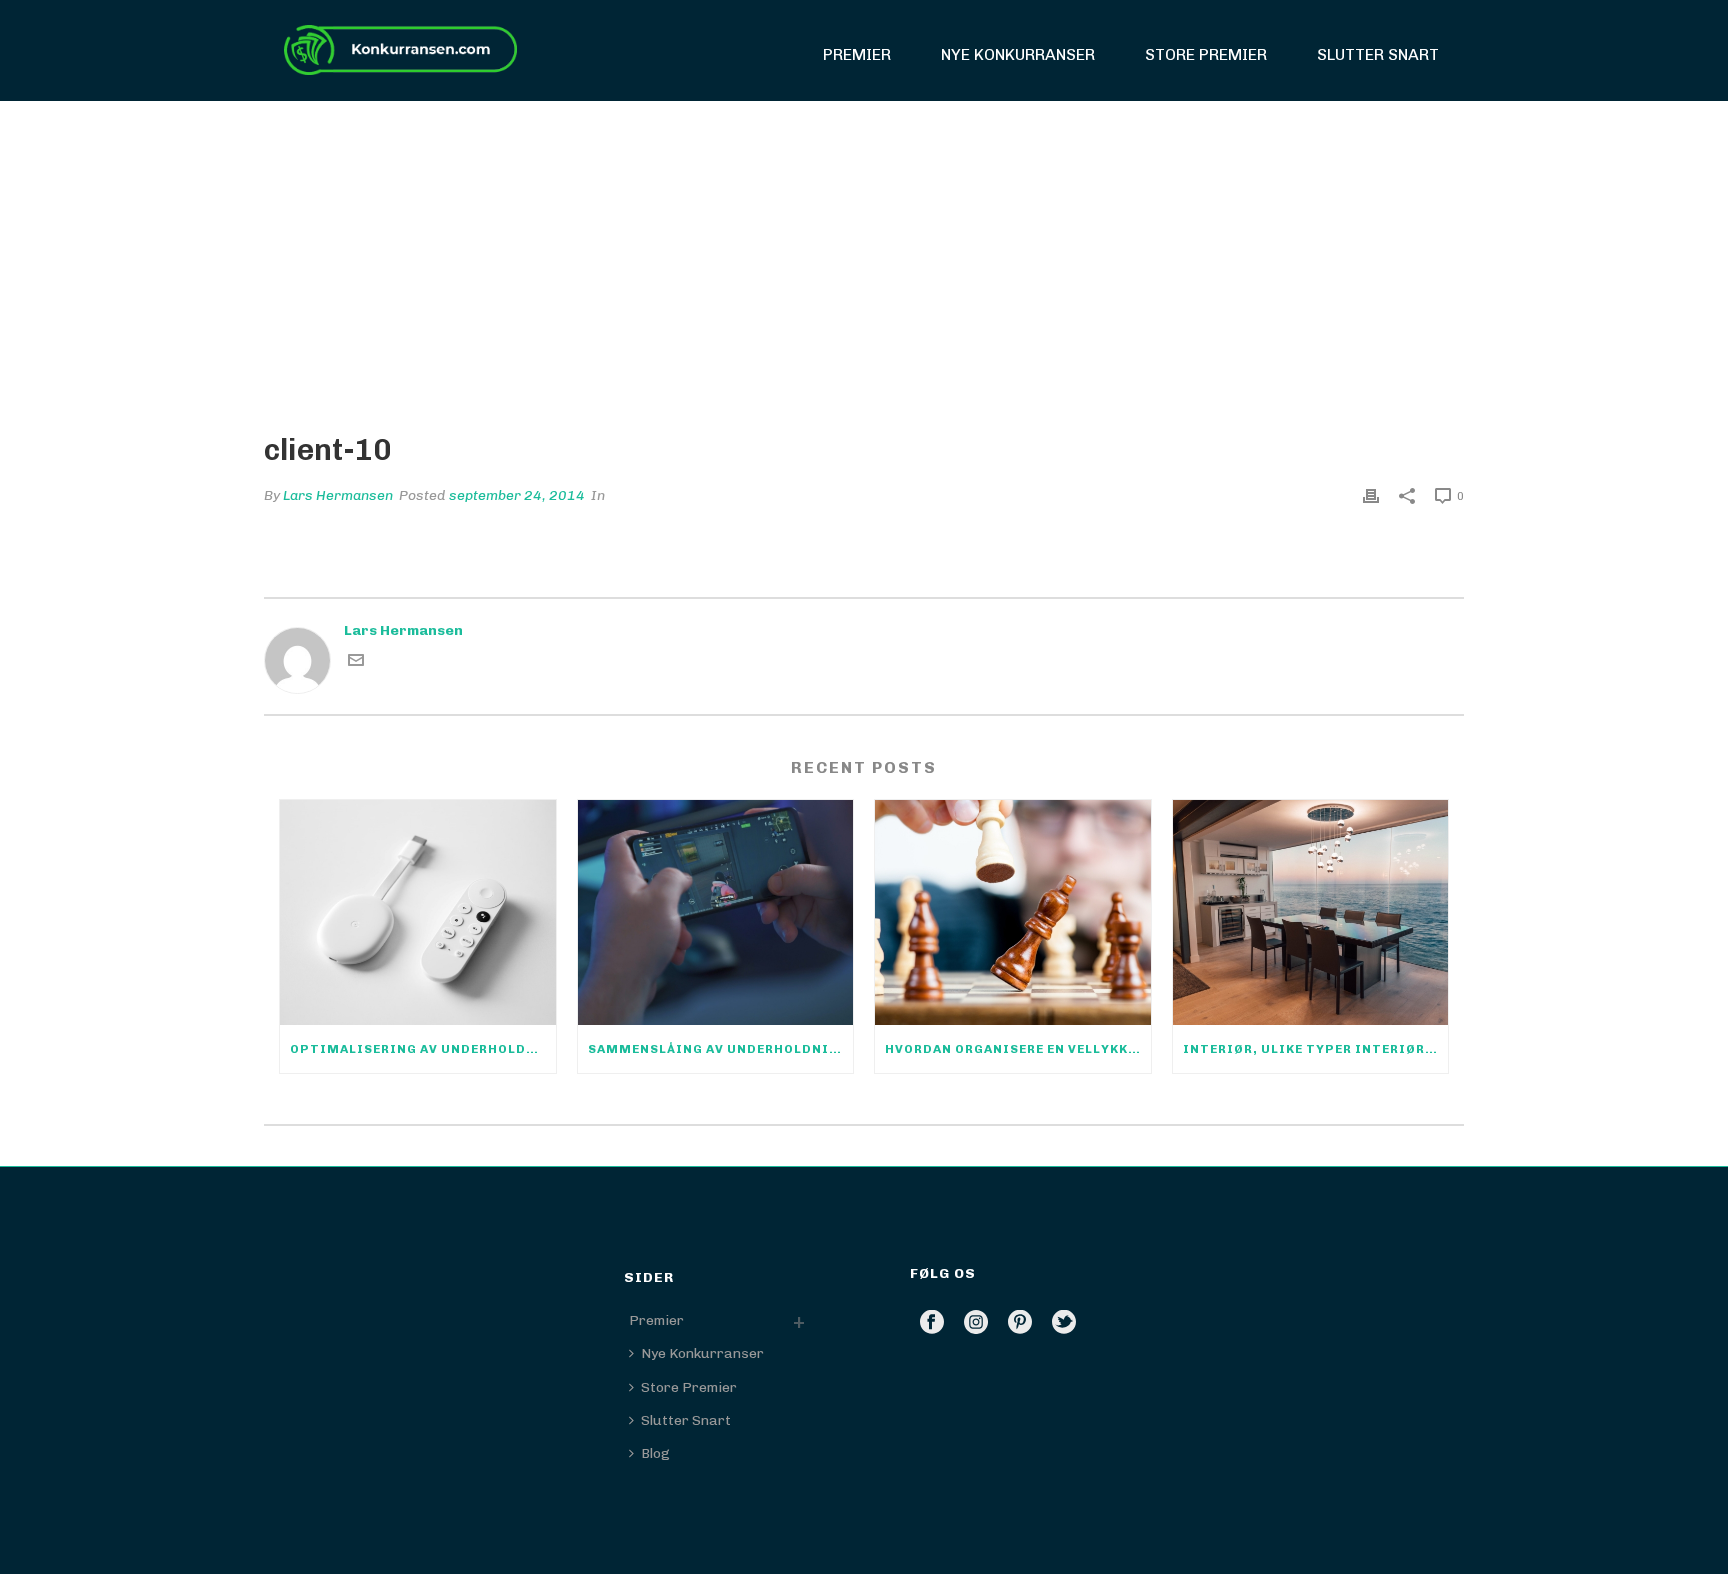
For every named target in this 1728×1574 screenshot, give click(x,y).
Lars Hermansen (338, 495)
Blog (655, 1453)
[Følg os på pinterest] (1020, 1323)
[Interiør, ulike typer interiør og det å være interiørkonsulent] (1311, 912)
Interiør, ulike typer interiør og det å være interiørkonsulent (1316, 1049)
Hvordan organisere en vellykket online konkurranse (1018, 1049)
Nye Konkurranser (1018, 54)
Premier (656, 1320)
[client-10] (864, 251)
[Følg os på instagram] (976, 1323)
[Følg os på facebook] (932, 1323)
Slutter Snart (1378, 54)
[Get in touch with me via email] (356, 663)
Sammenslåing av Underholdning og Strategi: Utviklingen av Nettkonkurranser (721, 1049)
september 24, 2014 (517, 495)
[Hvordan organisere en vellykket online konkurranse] (1013, 912)
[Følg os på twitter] (1064, 1323)
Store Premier (1206, 54)
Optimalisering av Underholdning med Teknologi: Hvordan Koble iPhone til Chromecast (423, 1049)
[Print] (1371, 495)
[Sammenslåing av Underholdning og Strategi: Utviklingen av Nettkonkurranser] (716, 912)
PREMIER (857, 54)
